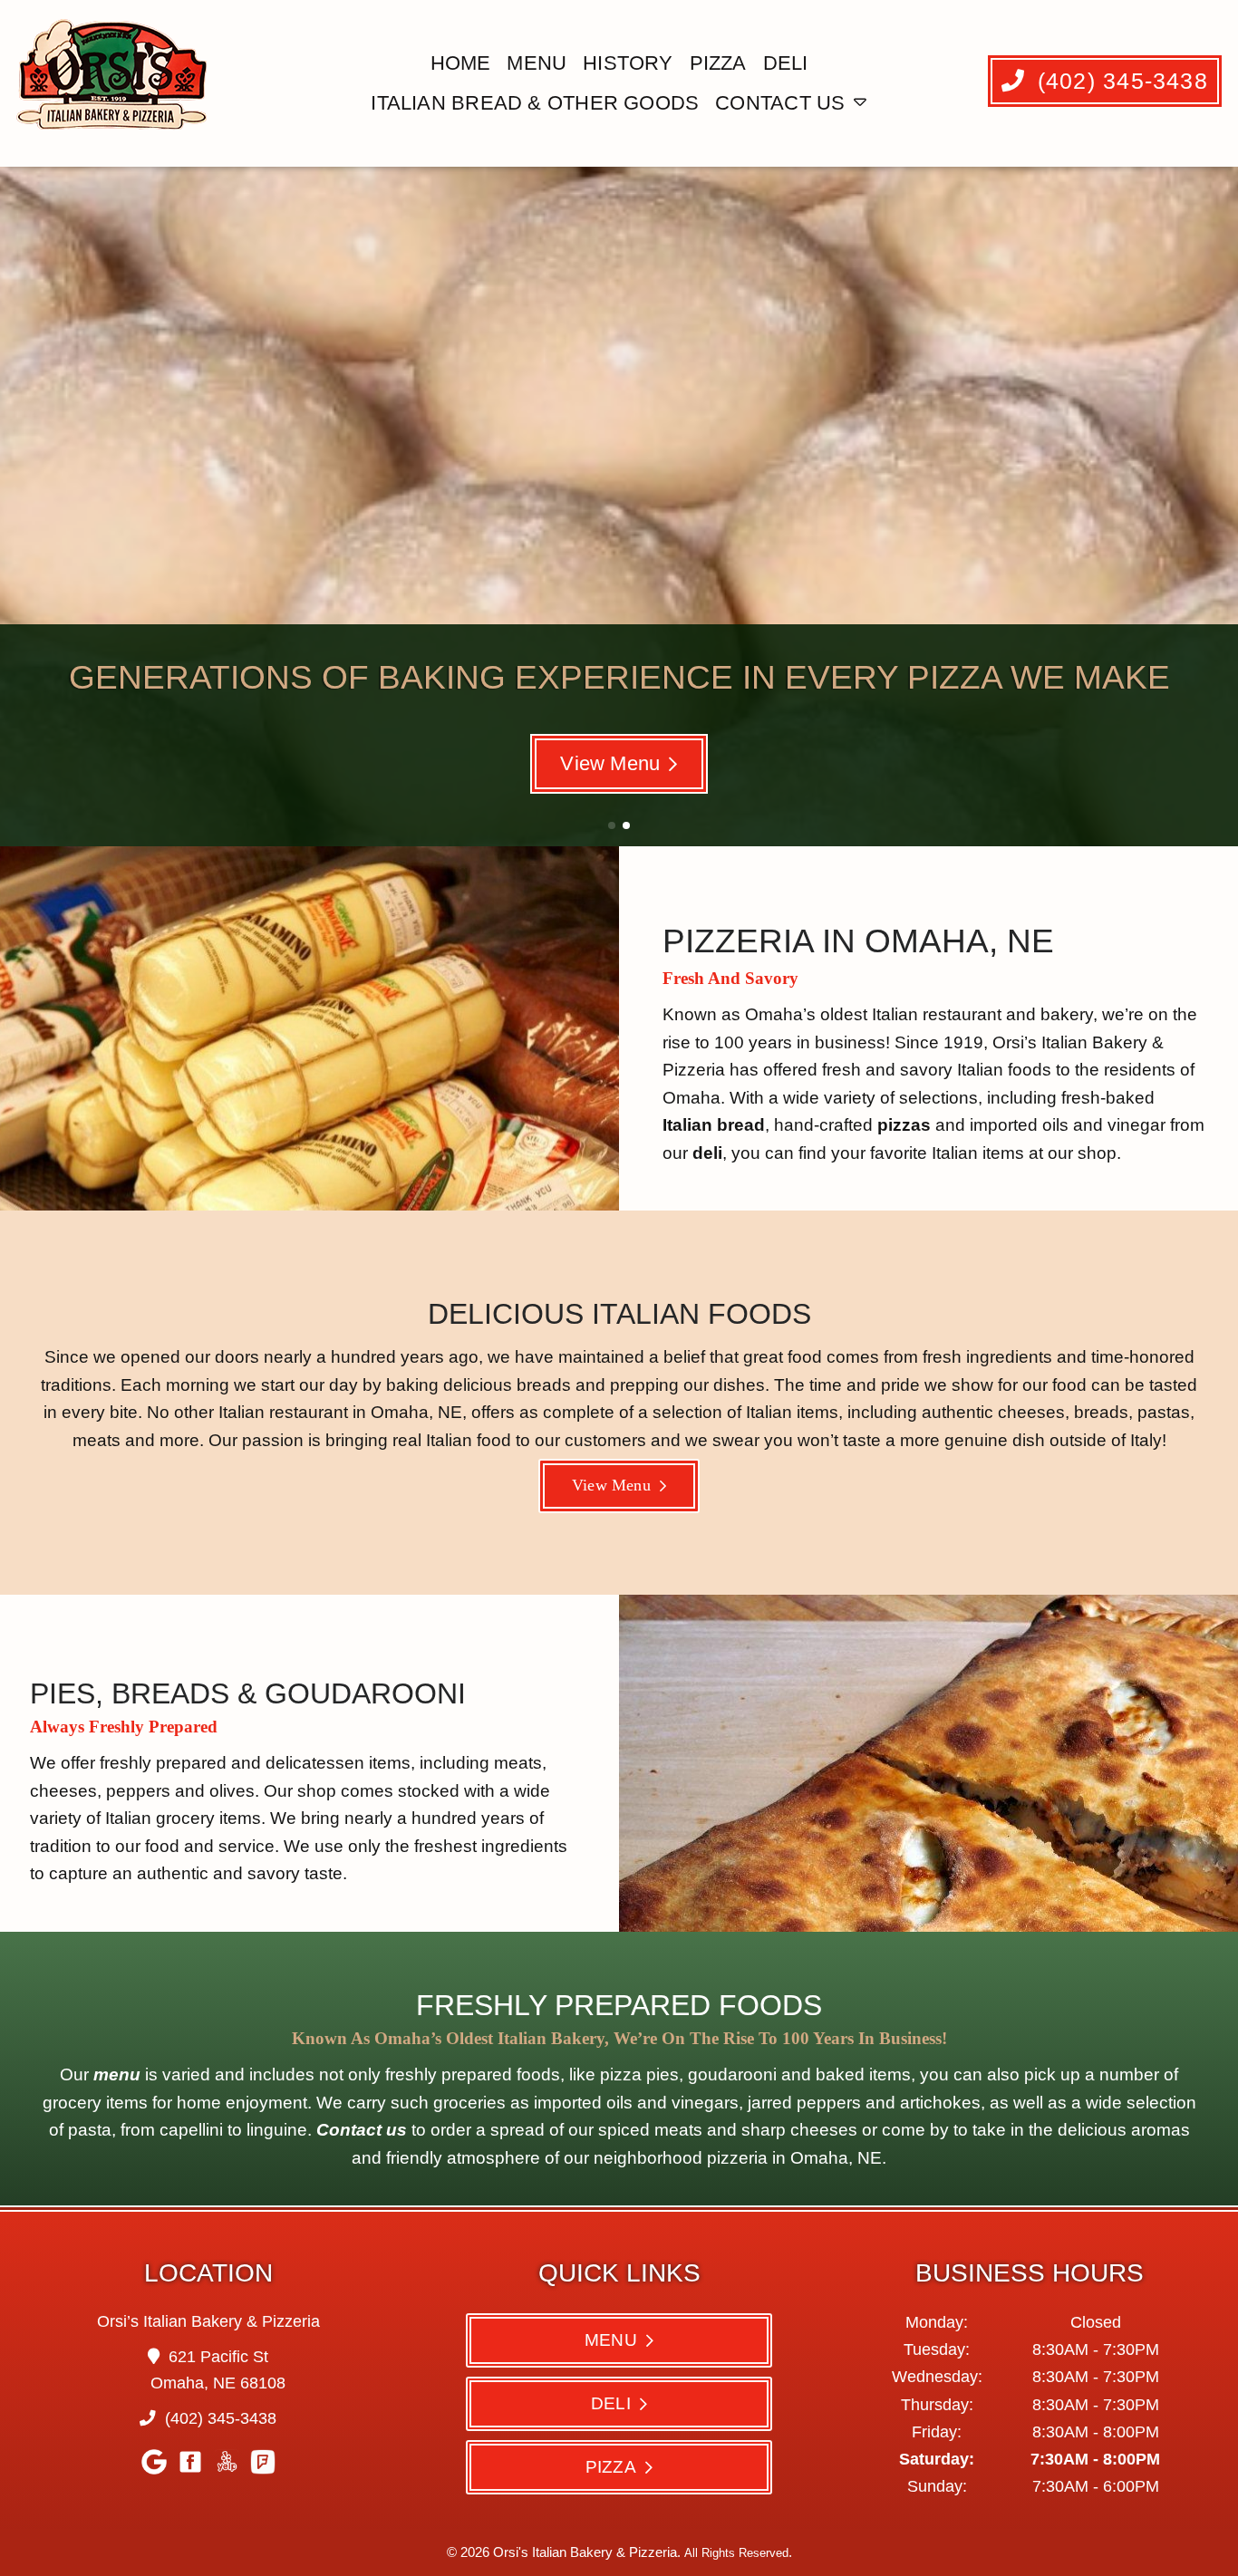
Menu (537, 63)
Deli (786, 63)
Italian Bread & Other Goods (535, 103)
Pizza (718, 63)
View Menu (610, 763)
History (628, 63)
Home (461, 63)
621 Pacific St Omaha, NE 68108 (218, 2370)
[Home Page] (115, 83)
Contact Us (780, 103)
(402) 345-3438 (1119, 81)
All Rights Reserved (736, 2553)
